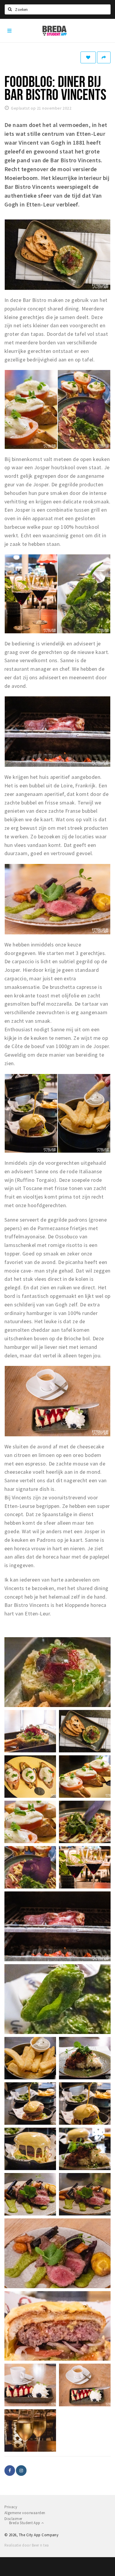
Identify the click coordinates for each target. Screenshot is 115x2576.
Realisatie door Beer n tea (27, 2545)
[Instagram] (21, 2471)
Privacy (11, 2507)
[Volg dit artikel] (88, 57)
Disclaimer (13, 2519)
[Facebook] (10, 2471)
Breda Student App (25, 2523)
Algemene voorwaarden (25, 2513)
